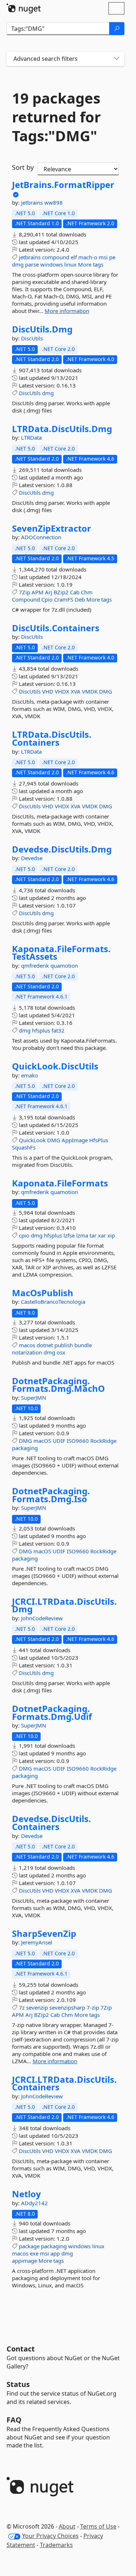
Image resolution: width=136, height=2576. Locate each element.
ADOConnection (41, 537)
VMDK (90, 691)
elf (74, 257)
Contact (21, 2349)
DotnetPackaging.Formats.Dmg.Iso (51, 1495)
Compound (26, 599)
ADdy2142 (34, 2203)
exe (34, 2253)
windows (51, 264)
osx (61, 1352)
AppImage (75, 1140)
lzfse (69, 1235)
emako (30, 1075)
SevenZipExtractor (51, 528)
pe (112, 257)
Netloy (26, 2194)
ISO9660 (78, 1441)
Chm (87, 592)
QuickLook (32, 1140)
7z (22, 2007)
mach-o (88, 257)
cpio (24, 1235)
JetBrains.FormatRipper (63, 185)
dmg (18, 264)
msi (103, 257)
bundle (83, 1345)
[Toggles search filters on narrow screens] (116, 59)
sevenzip (37, 2007)
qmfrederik (36, 966)
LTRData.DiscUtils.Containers (52, 738)
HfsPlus (99, 1140)
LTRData (31, 437)
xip (111, 1235)
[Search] (117, 29)
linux (70, 264)
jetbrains (33, 202)
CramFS (64, 599)
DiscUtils (32, 338)
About (67, 2526)
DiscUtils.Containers (56, 628)
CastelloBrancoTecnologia (53, 1302)
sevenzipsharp (67, 2007)
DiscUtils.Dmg (42, 329)
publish (64, 1345)
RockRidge (103, 1441)
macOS (42, 1441)
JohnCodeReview (42, 1618)
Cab (75, 592)
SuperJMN (34, 1398)
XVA (76, 691)
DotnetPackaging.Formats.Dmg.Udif (52, 1712)
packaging (25, 1448)
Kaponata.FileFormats (60, 1183)
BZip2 (61, 592)
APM (38, 592)
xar (102, 1235)
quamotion (64, 966)
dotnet (45, 1345)
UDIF (59, 1441)
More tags (91, 264)
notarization (27, 1352)
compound (56, 257)
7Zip (24, 592)
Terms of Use (98, 2526)
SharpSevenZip (44, 1934)
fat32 (58, 1030)
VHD (48, 691)
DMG (106, 691)
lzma (82, 1235)
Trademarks (56, 2545)
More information (67, 311)
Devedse (32, 858)
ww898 (53, 202)
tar (93, 1235)
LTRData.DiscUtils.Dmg (62, 429)
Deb (80, 599)
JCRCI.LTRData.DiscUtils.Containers (64, 2083)
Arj (49, 592)
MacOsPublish (43, 1293)
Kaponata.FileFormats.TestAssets (61, 953)
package (29, 2246)
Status (18, 2384)
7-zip (93, 2007)
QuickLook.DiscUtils (55, 1066)
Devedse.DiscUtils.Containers (51, 1823)
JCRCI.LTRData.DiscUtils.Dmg (64, 1605)
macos (27, 1345)
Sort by (23, 167)
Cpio (47, 599)
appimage (24, 2261)
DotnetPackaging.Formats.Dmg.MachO (58, 1385)
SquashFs (24, 1147)
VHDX (62, 691)
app (55, 2253)
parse (32, 264)
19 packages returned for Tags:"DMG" (56, 117)
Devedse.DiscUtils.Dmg (62, 849)
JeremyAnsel (37, 1942)
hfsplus (41, 1030)
